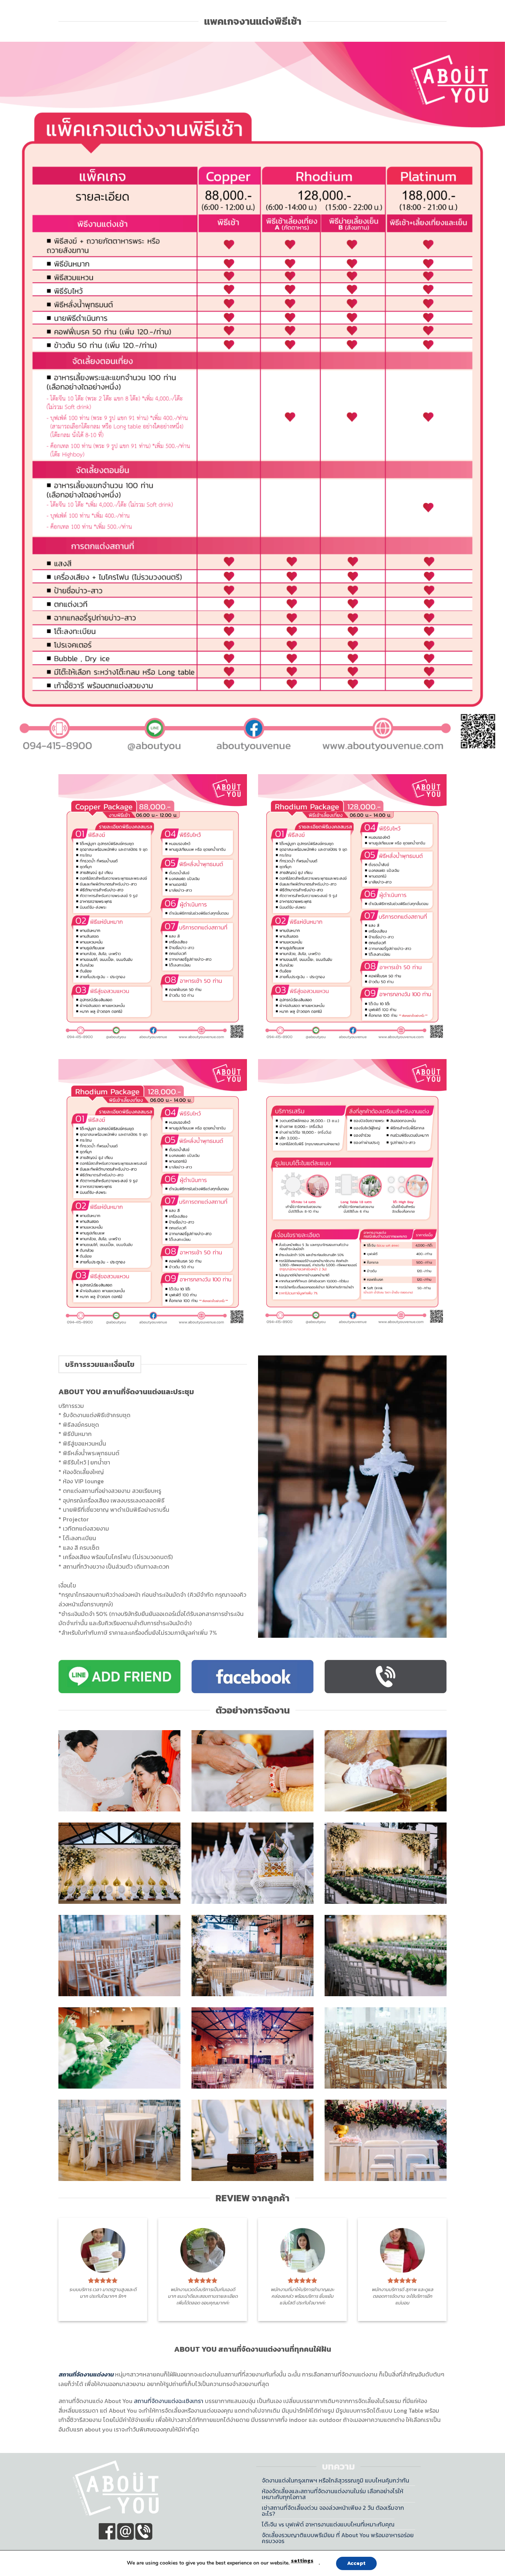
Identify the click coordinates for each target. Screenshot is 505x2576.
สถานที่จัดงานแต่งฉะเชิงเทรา (169, 2401)
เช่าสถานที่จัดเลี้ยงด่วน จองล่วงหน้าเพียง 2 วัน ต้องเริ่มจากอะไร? (333, 2511)
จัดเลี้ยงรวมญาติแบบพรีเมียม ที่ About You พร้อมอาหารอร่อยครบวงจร (338, 2538)
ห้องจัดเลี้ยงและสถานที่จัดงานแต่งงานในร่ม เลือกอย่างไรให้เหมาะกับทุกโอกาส (333, 2494)
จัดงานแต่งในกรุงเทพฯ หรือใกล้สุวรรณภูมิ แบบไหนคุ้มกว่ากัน (335, 2480)
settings (302, 2561)
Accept (356, 2563)
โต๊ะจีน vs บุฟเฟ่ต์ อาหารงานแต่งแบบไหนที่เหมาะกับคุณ (328, 2524)
